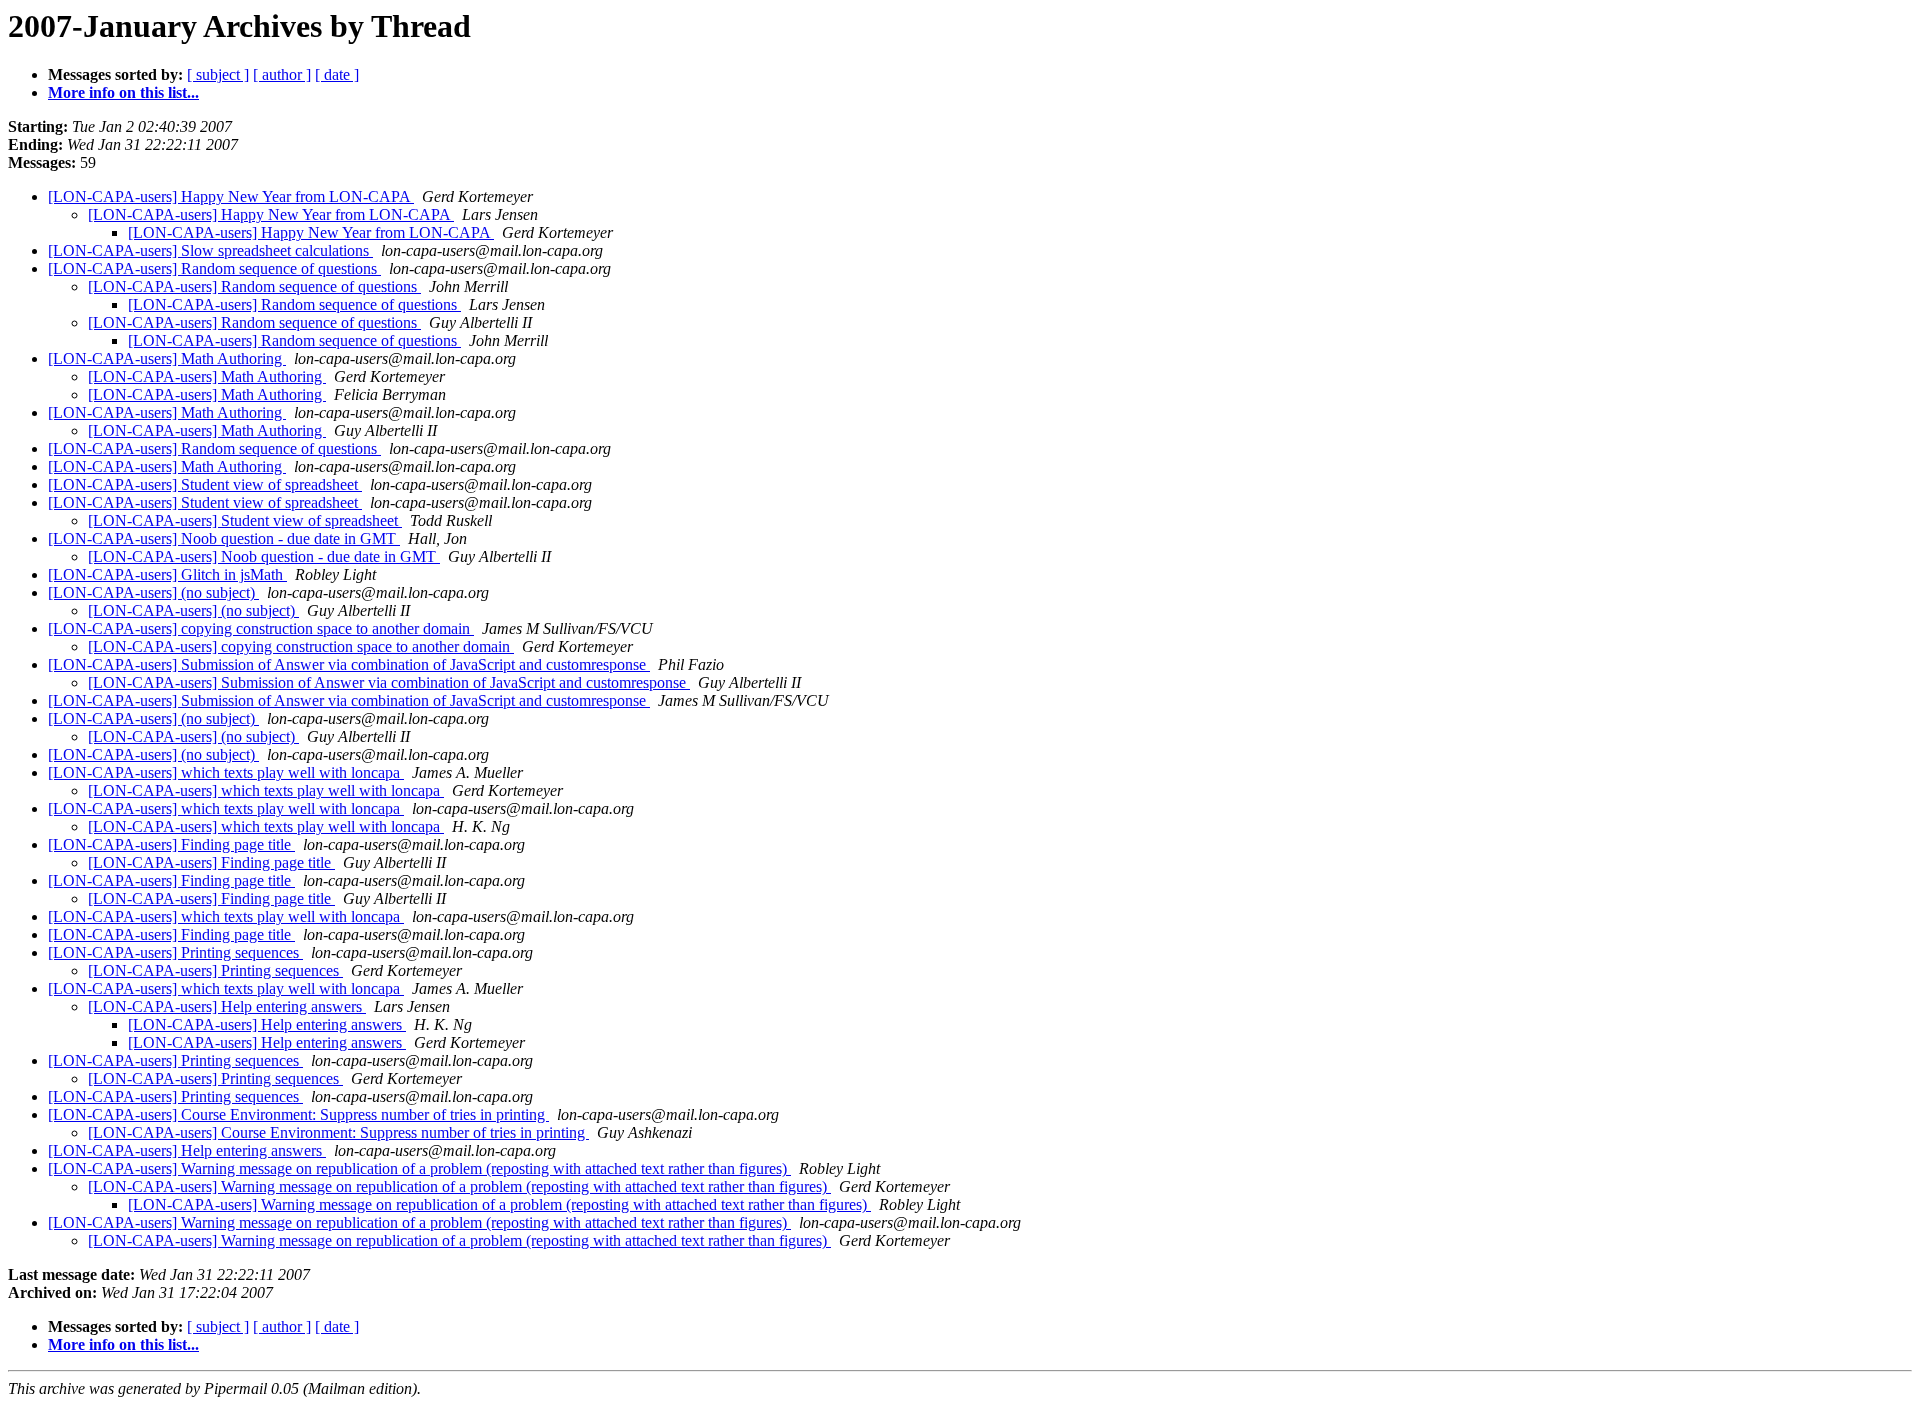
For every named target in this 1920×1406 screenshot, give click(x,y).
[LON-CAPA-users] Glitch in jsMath (167, 574)
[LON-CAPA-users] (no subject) (153, 592)
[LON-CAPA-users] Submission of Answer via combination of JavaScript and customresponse (349, 664)
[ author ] (282, 74)
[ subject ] (218, 74)
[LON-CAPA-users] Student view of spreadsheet (205, 484)
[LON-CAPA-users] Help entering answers (227, 1006)
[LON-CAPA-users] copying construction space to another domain (261, 628)
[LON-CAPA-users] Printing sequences (175, 952)
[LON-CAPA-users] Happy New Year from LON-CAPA (231, 196)
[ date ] (337, 74)
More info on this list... (123, 92)
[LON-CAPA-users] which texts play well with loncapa (226, 772)
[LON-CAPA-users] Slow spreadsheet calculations (210, 250)
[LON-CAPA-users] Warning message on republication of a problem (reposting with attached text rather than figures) (419, 1168)
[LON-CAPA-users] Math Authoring (167, 358)
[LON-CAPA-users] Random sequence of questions (214, 268)
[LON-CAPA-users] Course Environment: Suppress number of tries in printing (298, 1114)
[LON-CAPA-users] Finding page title (171, 844)
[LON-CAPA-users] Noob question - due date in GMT (224, 538)
